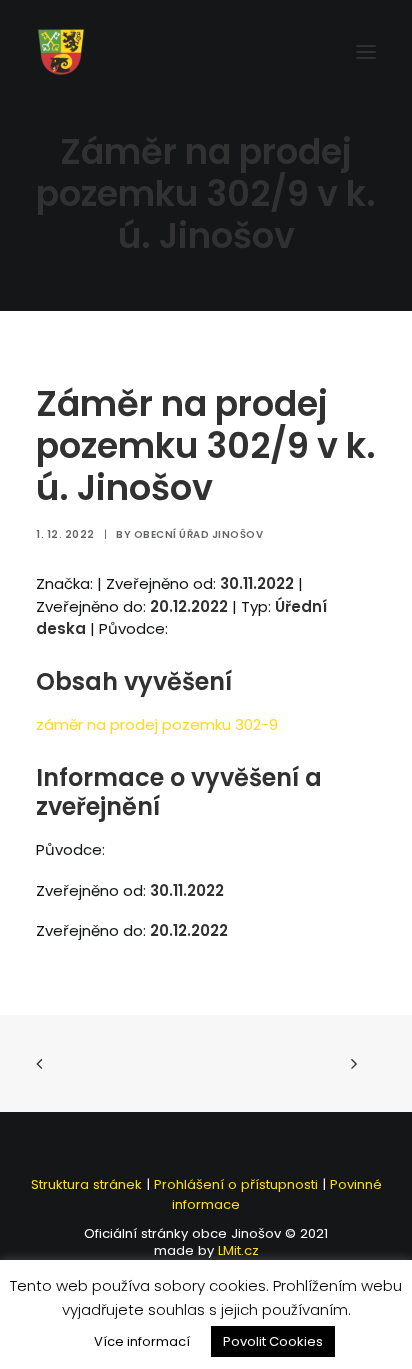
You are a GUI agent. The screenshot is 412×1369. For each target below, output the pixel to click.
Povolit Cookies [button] (273, 1341)
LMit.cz (236, 1250)
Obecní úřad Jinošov (199, 534)
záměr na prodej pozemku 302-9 (157, 724)
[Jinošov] (61, 52)
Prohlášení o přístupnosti (236, 1184)
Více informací (142, 1341)
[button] (366, 52)
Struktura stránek (86, 1184)
